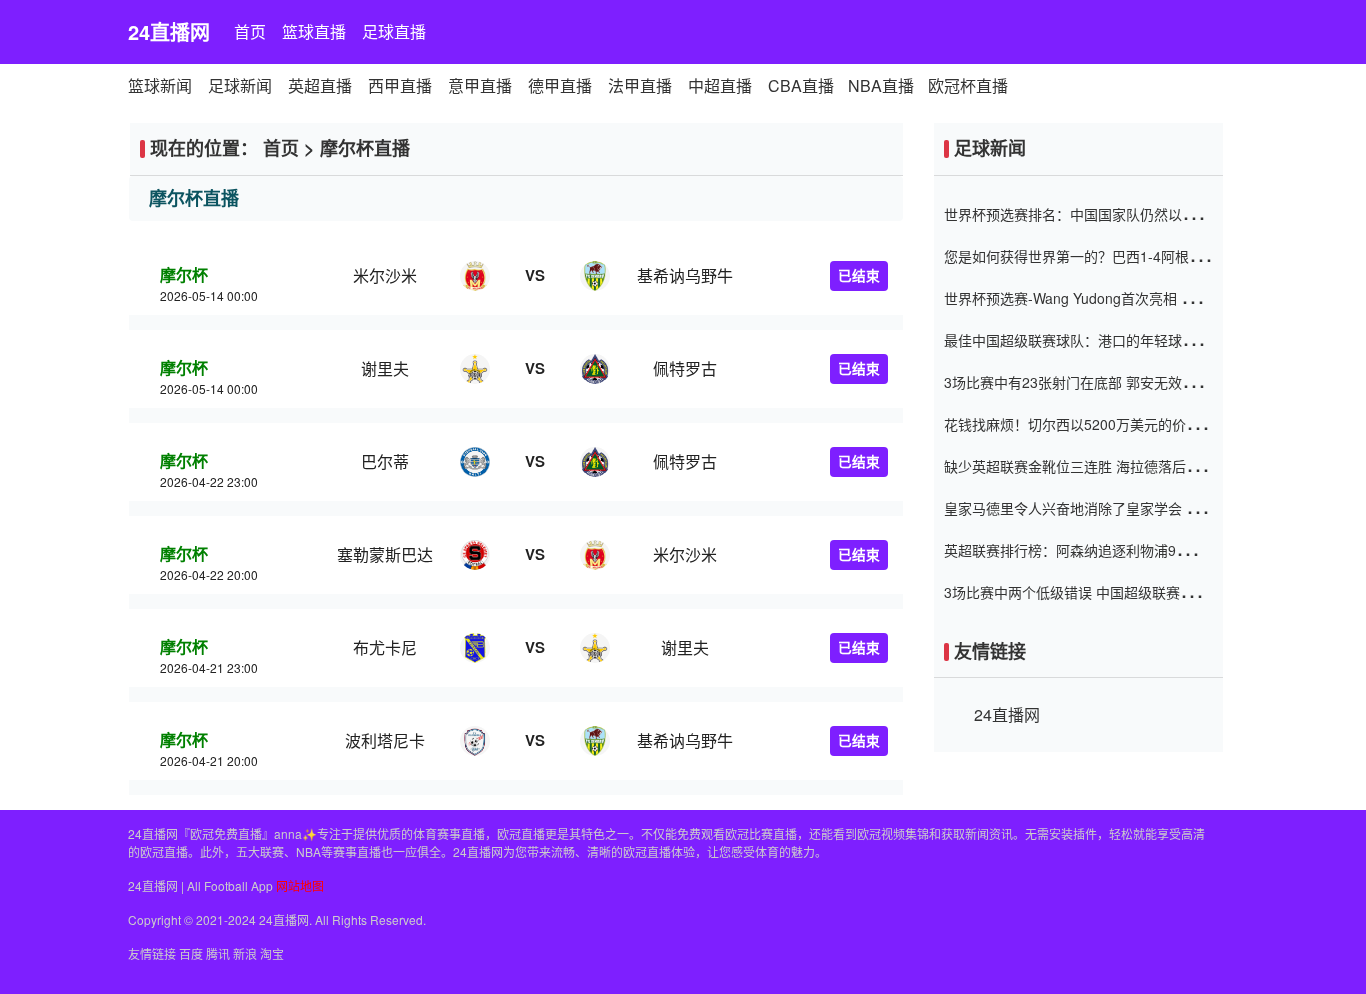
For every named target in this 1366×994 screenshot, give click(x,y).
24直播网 (169, 31)
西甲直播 (400, 85)
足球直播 (394, 31)
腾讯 (218, 953)
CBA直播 (801, 85)
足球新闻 (240, 85)
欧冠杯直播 (968, 85)
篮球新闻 (160, 85)
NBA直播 (881, 85)
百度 (191, 953)
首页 (250, 31)
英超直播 (320, 85)
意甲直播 (480, 85)
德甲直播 (560, 85)
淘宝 (272, 953)
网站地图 (300, 885)
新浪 (245, 953)
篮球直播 (314, 31)
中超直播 (720, 85)
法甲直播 (640, 85)
